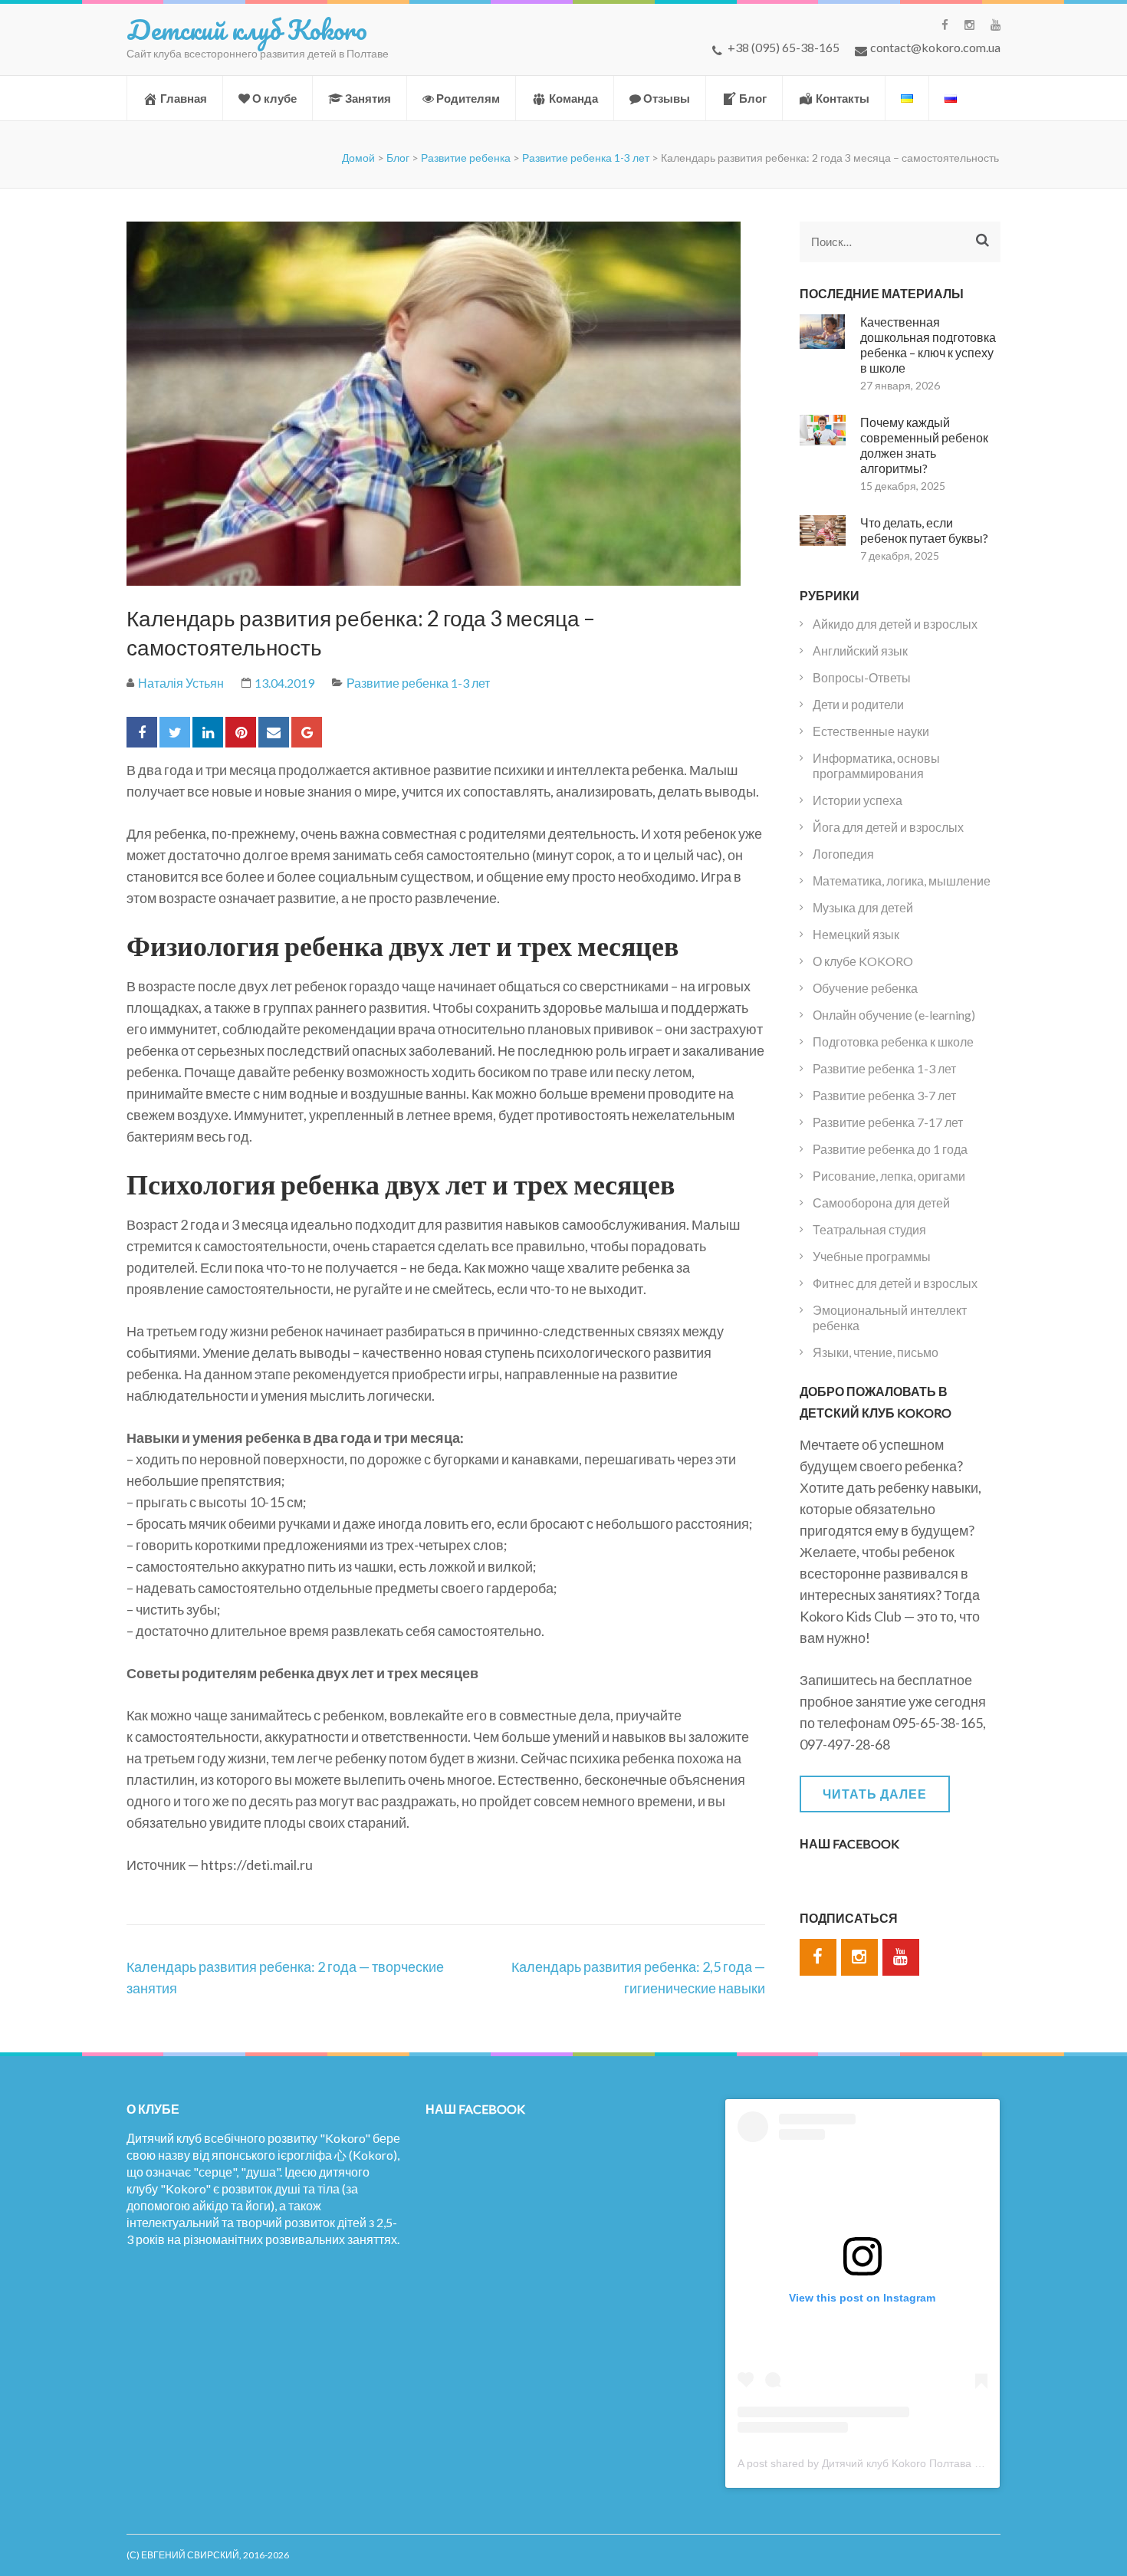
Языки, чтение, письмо (876, 1352)
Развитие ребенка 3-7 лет (884, 1095)
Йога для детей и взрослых (888, 827)
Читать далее (875, 1794)
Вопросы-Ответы (862, 677)
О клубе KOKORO (863, 961)
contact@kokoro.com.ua (935, 47)
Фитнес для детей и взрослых (895, 1283)
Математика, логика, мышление (902, 881)
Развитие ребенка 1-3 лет (586, 158)
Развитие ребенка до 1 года (890, 1149)
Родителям (468, 98)
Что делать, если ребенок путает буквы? (924, 530)
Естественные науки (871, 731)
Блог (753, 98)
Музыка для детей (863, 907)
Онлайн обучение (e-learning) (894, 1015)
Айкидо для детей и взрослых (895, 624)
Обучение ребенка (865, 988)
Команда (573, 98)
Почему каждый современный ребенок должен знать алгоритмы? (924, 445)
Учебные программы (872, 1256)
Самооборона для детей (881, 1203)
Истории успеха (858, 800)
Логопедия (843, 854)
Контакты (843, 98)
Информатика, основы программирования (876, 766)
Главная (184, 98)
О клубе (274, 98)
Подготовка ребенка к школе (893, 1042)
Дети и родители (858, 704)
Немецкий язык (856, 934)
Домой (358, 158)
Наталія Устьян (181, 683)
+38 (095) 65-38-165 (784, 47)
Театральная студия (869, 1229)
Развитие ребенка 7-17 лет (888, 1122)
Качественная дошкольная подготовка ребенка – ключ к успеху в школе (928, 345)
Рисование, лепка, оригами (889, 1176)
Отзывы (667, 98)
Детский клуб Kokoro (247, 29)
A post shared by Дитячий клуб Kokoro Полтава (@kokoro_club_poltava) (915, 2463)
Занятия (368, 98)
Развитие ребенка (466, 158)
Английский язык (860, 651)
